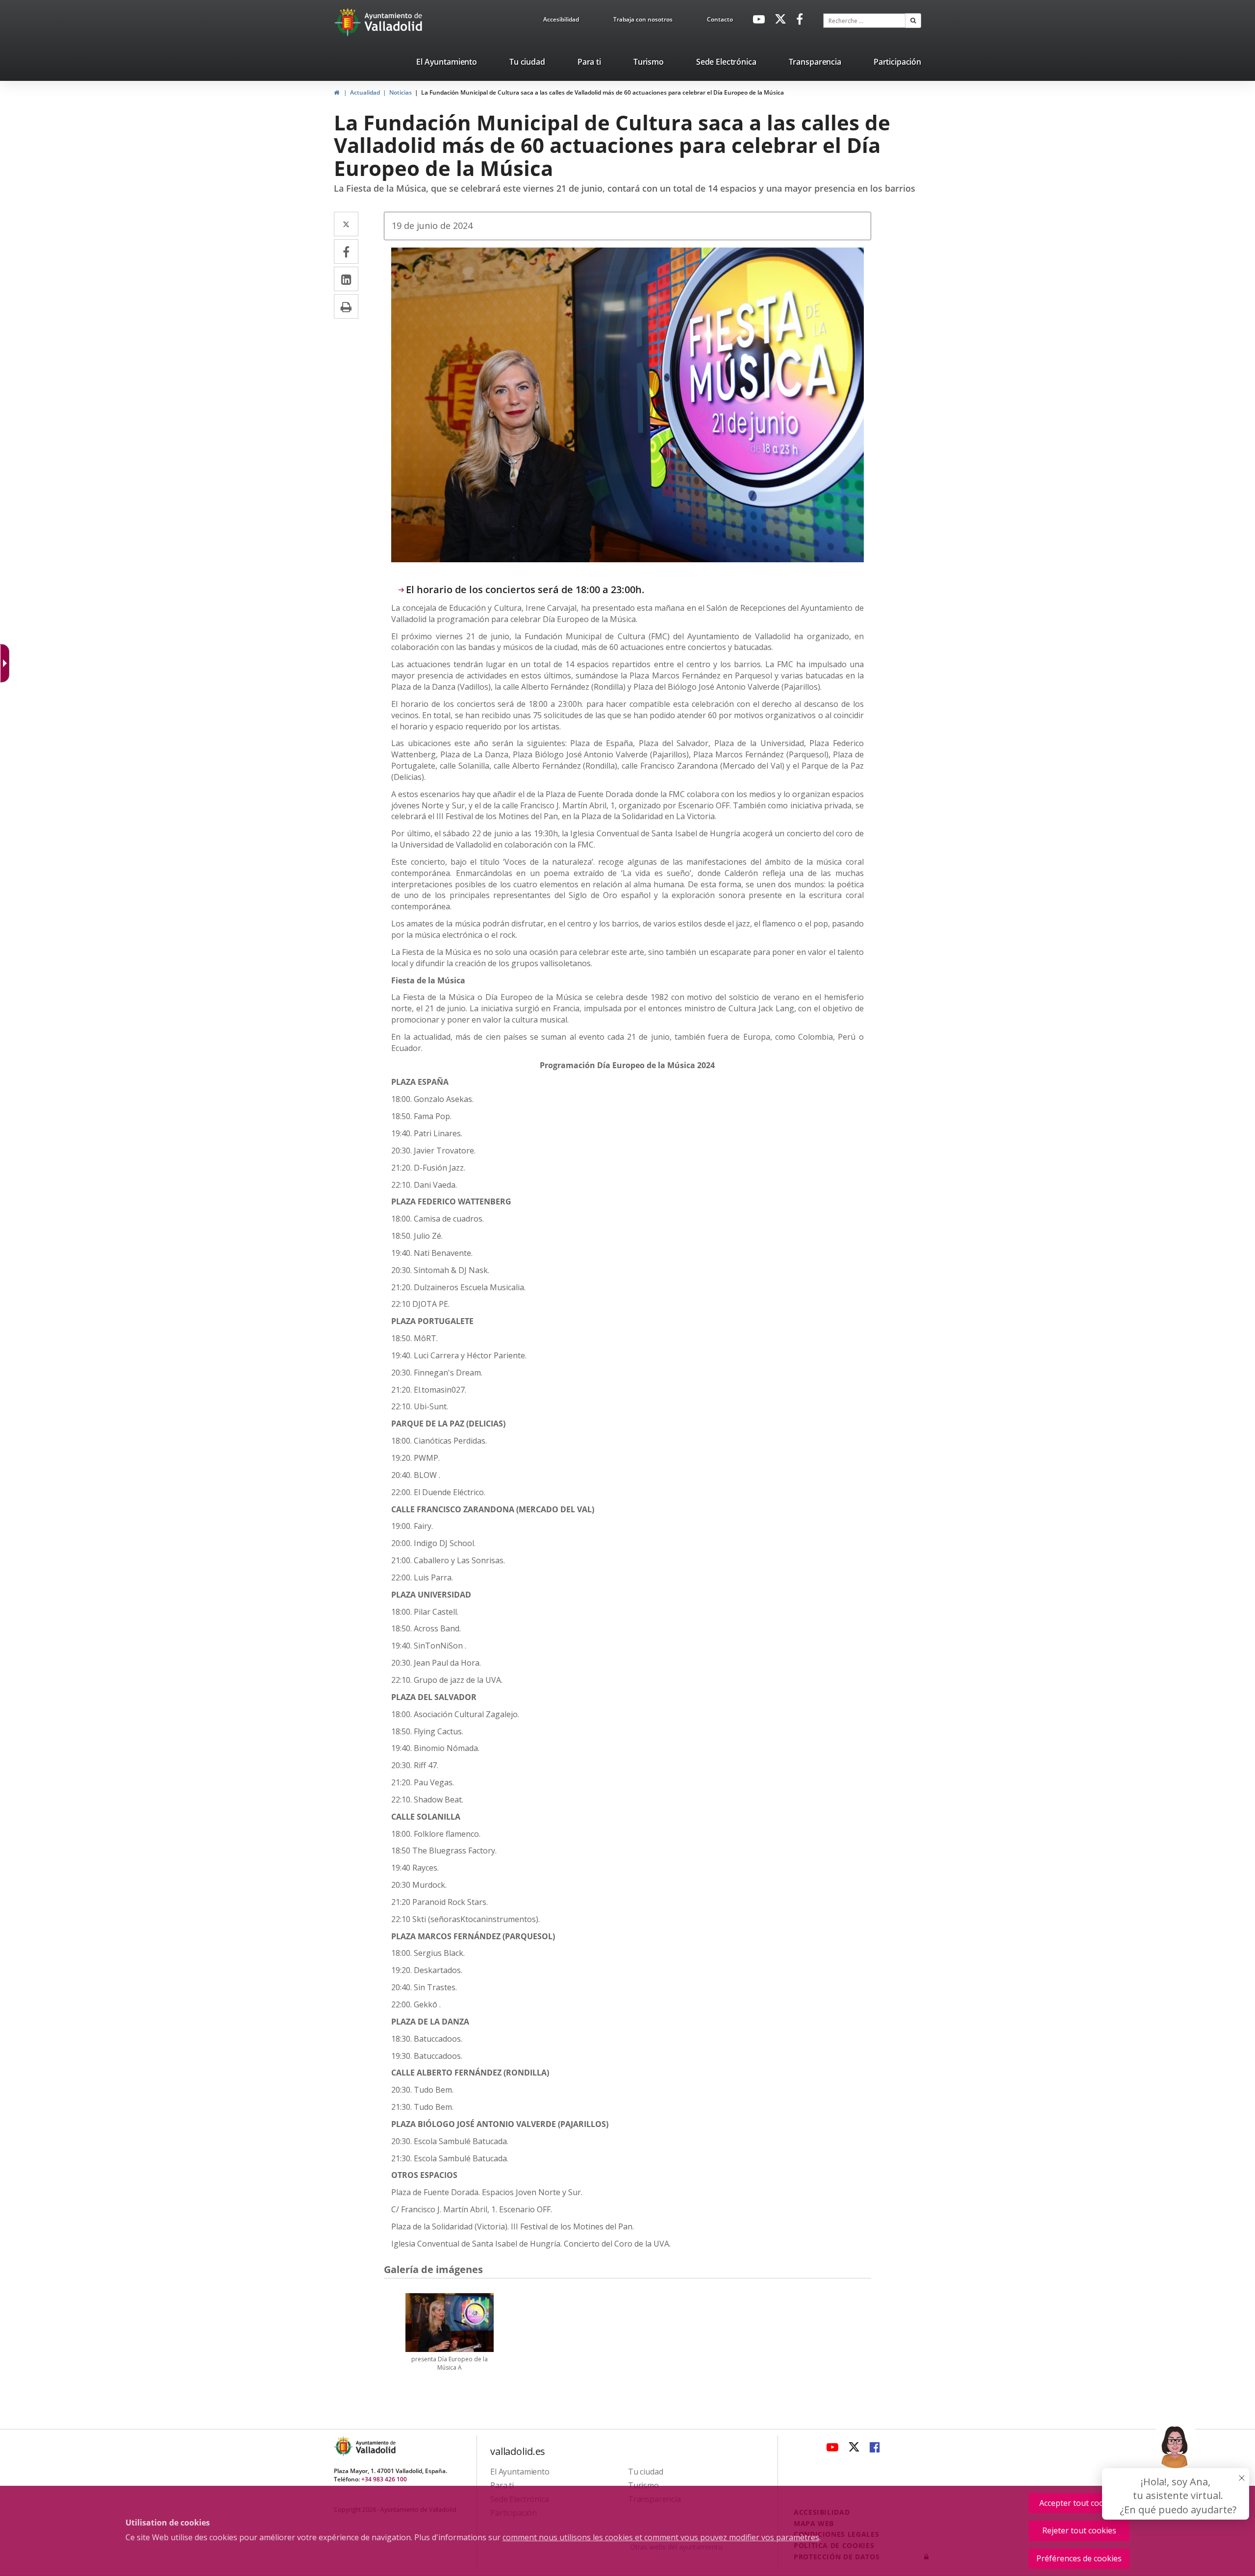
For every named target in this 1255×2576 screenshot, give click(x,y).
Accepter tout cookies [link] (1079, 2503)
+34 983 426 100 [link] (384, 2479)
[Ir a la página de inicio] (349, 22)
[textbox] (864, 21)
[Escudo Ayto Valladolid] (344, 2446)
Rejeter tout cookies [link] (1079, 2530)
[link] (561, 21)
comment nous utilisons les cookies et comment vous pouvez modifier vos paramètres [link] (661, 2537)
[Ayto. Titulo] (375, 2446)
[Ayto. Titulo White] (394, 22)
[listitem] (447, 64)
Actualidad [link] (365, 92)
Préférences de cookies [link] (1079, 2558)
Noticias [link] (401, 92)
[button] (913, 21)
